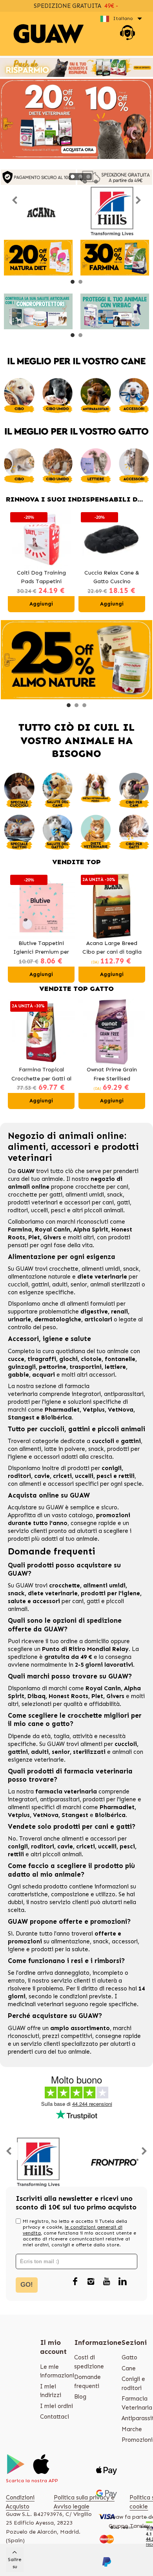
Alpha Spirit (91, 1230)
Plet (34, 1237)
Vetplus (94, 1410)
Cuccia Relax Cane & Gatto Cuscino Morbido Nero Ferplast (112, 578)
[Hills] (112, 211)
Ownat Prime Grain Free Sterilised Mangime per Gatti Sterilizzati (112, 1075)
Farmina (20, 1230)
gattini (40, 1284)
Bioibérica (56, 1418)
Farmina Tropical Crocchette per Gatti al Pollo (41, 1075)
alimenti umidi (85, 1195)
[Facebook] (75, 2282)
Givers (52, 1237)
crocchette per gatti (35, 1195)
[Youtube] (107, 2282)
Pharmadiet (62, 1410)
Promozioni (137, 2440)
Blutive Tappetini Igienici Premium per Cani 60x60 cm (41, 948)
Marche (132, 2429)
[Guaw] (49, 34)
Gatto (129, 2357)
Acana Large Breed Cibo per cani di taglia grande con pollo (112, 948)
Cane (129, 2368)
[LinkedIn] (122, 2282)
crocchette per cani (102, 1187)
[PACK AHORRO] (76, 67)
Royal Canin (53, 1230)
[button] (73, 177)
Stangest (21, 1418)
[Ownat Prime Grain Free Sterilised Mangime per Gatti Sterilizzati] (112, 1032)
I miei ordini (56, 2406)
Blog (80, 2397)
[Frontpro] (114, 2162)
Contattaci (55, 2417)
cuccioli (18, 1284)
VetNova (121, 1410)
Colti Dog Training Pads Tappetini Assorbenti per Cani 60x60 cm (41, 578)
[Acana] (41, 211)
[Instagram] (91, 2282)
